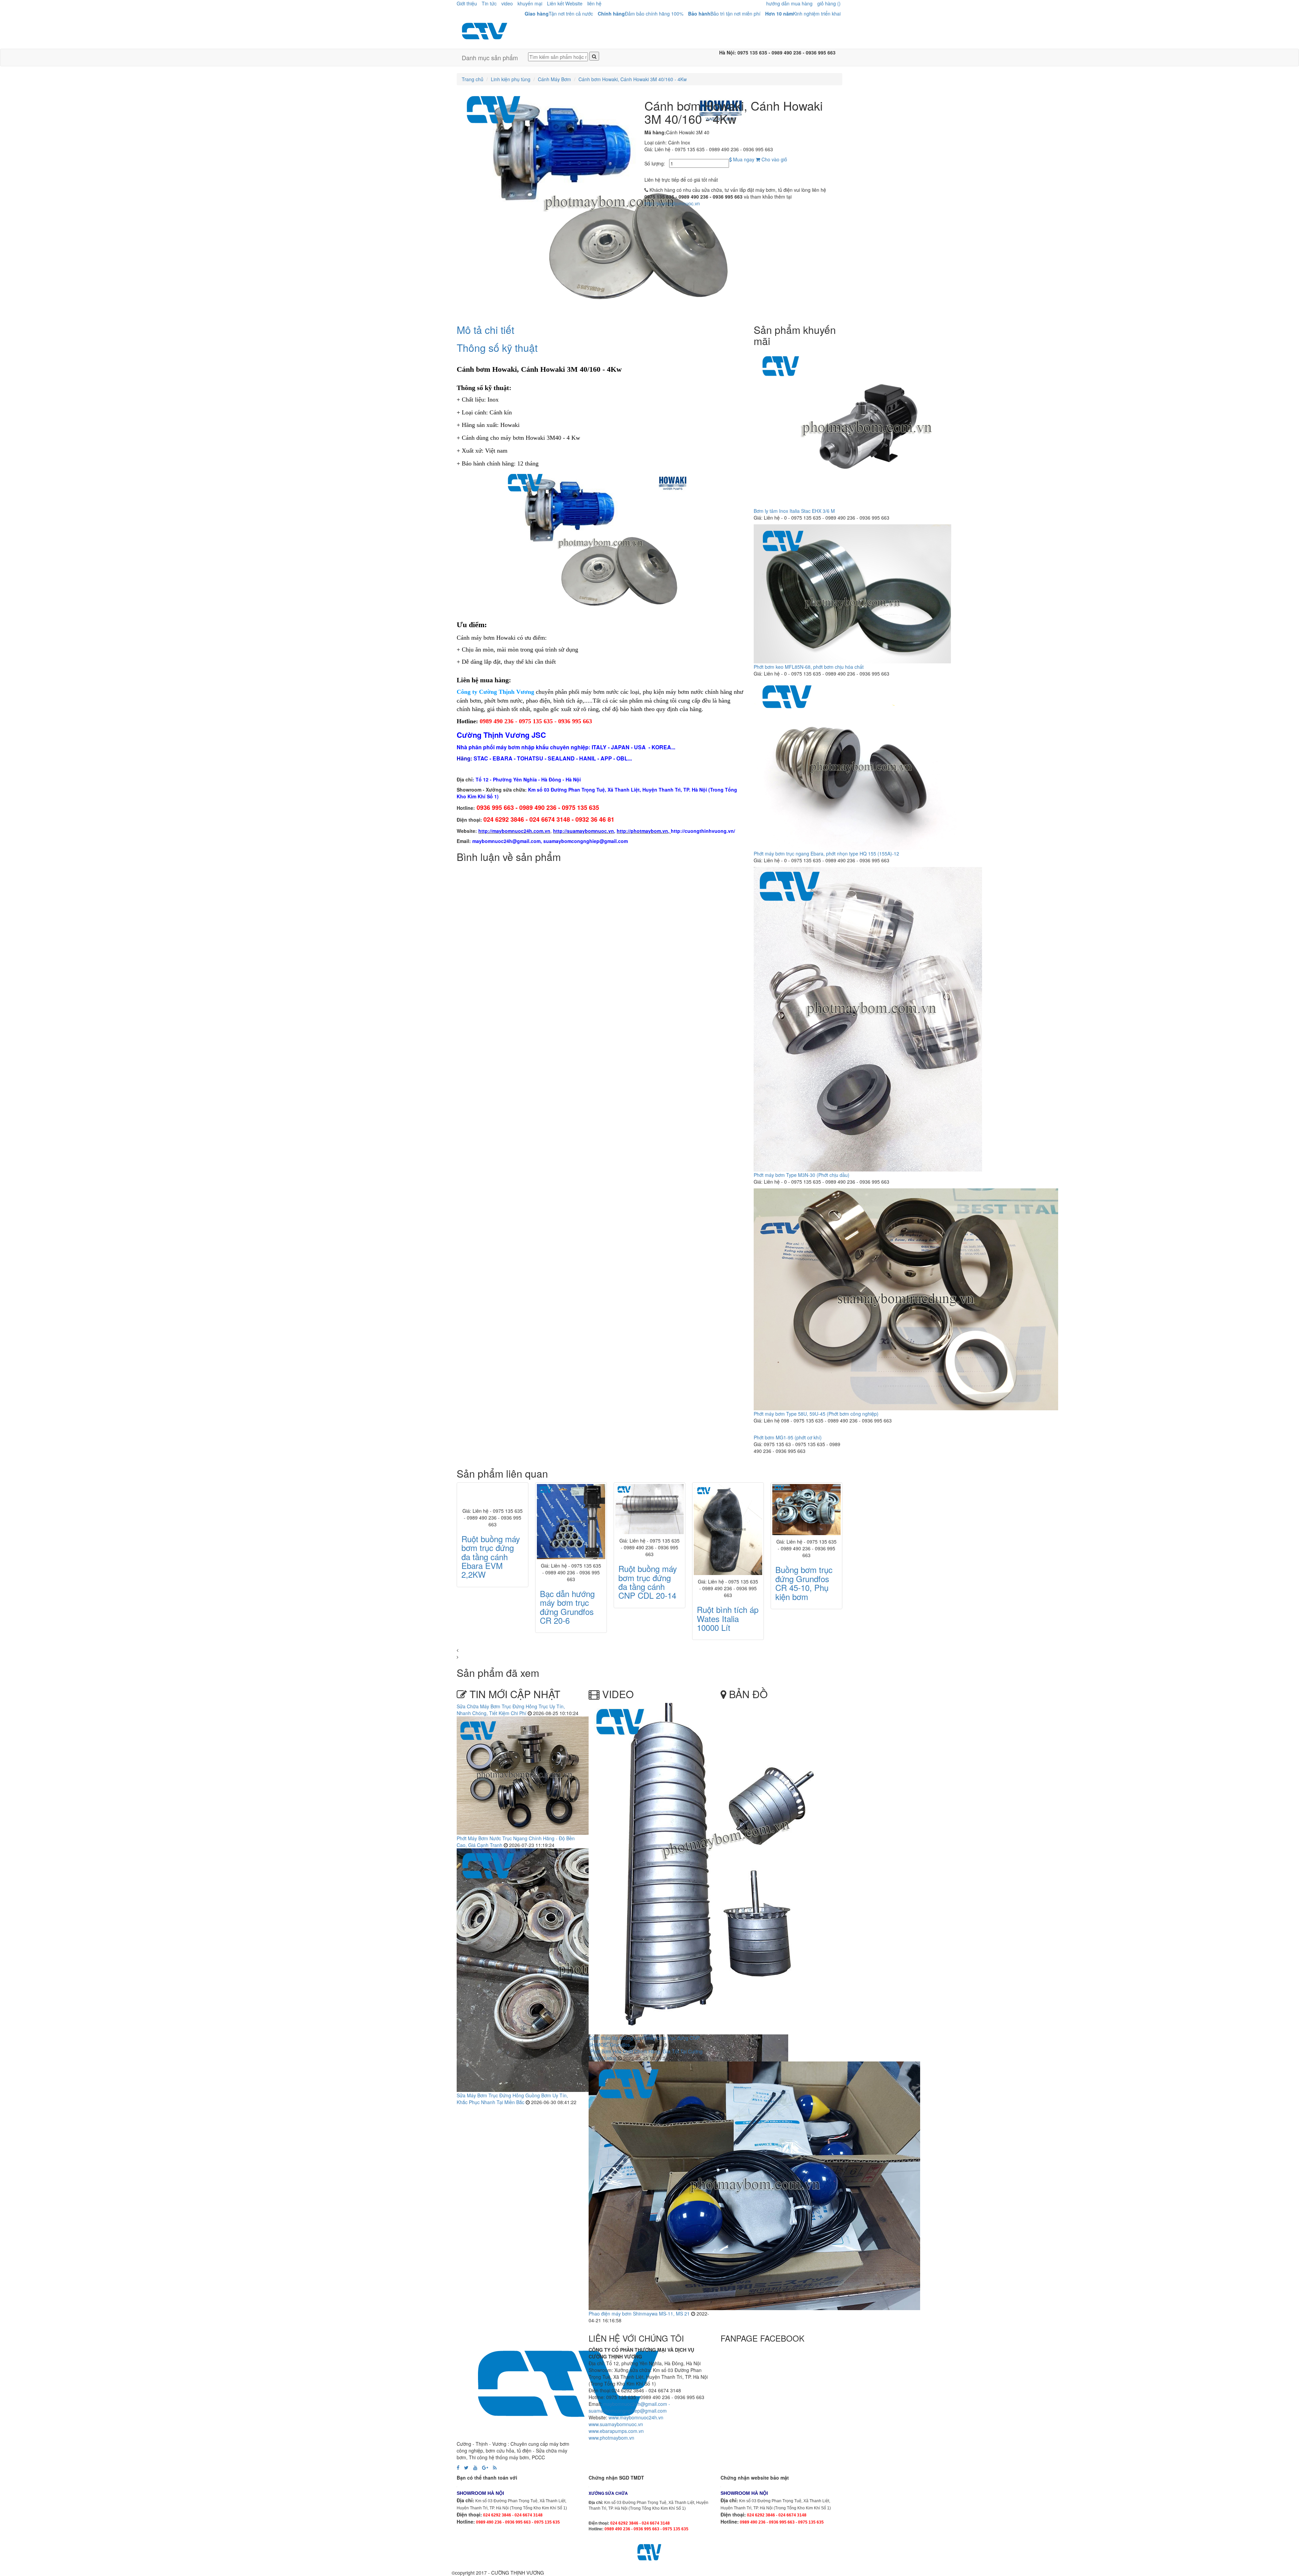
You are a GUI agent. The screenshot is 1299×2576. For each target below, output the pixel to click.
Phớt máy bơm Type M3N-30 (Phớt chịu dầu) (802, 1175)
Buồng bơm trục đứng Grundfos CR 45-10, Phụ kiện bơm (647, 1583)
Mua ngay (743, 159)
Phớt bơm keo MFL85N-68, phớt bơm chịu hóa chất (809, 667)
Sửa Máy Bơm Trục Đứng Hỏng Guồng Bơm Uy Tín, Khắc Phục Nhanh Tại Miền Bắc (512, 2099)
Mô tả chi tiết (485, 330)
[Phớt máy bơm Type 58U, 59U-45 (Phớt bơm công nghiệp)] (906, 1299)
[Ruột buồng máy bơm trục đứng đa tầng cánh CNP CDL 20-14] (493, 1509)
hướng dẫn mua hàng (789, 3)
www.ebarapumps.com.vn (616, 2431)
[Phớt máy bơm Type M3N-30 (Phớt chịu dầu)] (868, 1019)
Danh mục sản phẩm (490, 58)
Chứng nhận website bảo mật (755, 2478)
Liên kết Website (565, 3)
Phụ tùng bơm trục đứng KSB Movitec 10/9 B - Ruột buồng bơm (727, 1583)
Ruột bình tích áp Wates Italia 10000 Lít (571, 1618)
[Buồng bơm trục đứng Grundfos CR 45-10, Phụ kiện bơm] (649, 1510)
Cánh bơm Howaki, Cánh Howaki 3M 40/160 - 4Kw (633, 79)
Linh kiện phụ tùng (511, 79)
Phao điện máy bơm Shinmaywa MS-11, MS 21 (639, 2313)
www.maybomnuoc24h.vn (635, 2417)
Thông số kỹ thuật (497, 348)
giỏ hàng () (829, 3)
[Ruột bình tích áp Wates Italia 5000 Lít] (806, 1530)
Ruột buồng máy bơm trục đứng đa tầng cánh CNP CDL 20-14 (491, 1582)
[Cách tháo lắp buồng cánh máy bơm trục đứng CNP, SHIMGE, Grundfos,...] (713, 1868)
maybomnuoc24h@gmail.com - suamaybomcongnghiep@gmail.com (629, 2407)
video (507, 3)
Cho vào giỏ (774, 159)
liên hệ (594, 3)
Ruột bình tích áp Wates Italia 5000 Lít (806, 1618)
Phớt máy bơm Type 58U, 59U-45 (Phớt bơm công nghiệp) (816, 1414)
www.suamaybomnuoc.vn (616, 2424)
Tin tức (489, 3)
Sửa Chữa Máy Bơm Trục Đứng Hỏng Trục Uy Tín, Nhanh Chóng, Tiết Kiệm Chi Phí (511, 1710)
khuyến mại (530, 3)
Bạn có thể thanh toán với (487, 2478)
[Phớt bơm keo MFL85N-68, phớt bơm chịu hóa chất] (852, 593)
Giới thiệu (467, 3)
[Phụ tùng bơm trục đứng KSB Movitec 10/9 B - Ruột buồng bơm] (728, 1510)
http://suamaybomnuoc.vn (672, 203)
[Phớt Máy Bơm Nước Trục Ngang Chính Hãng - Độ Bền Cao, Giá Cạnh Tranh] (524, 1775)
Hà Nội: (728, 52)
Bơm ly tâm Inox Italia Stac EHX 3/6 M (794, 511)
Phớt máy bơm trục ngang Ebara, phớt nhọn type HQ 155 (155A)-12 (826, 853)
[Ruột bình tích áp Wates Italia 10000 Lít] (571, 1530)
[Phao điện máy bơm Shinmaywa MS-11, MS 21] (754, 2185)
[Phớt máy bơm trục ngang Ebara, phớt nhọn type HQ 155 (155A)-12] (855, 765)
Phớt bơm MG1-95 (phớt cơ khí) (788, 1437)
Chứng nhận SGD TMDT (616, 2478)
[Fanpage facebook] (458, 2467)
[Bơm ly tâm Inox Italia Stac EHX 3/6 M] (867, 428)
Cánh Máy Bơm (554, 79)
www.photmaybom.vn (611, 2438)
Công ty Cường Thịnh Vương (495, 692)
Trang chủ (473, 79)
